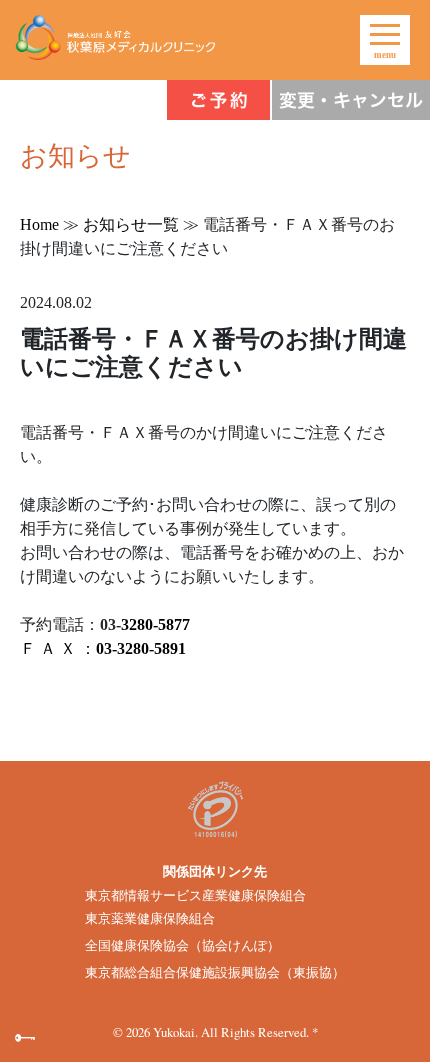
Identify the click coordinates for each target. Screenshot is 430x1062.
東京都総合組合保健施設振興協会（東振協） (215, 973)
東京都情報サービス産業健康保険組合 (195, 896)
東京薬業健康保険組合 (150, 919)
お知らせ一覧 (131, 224)
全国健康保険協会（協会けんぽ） (182, 946)
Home (39, 224)
